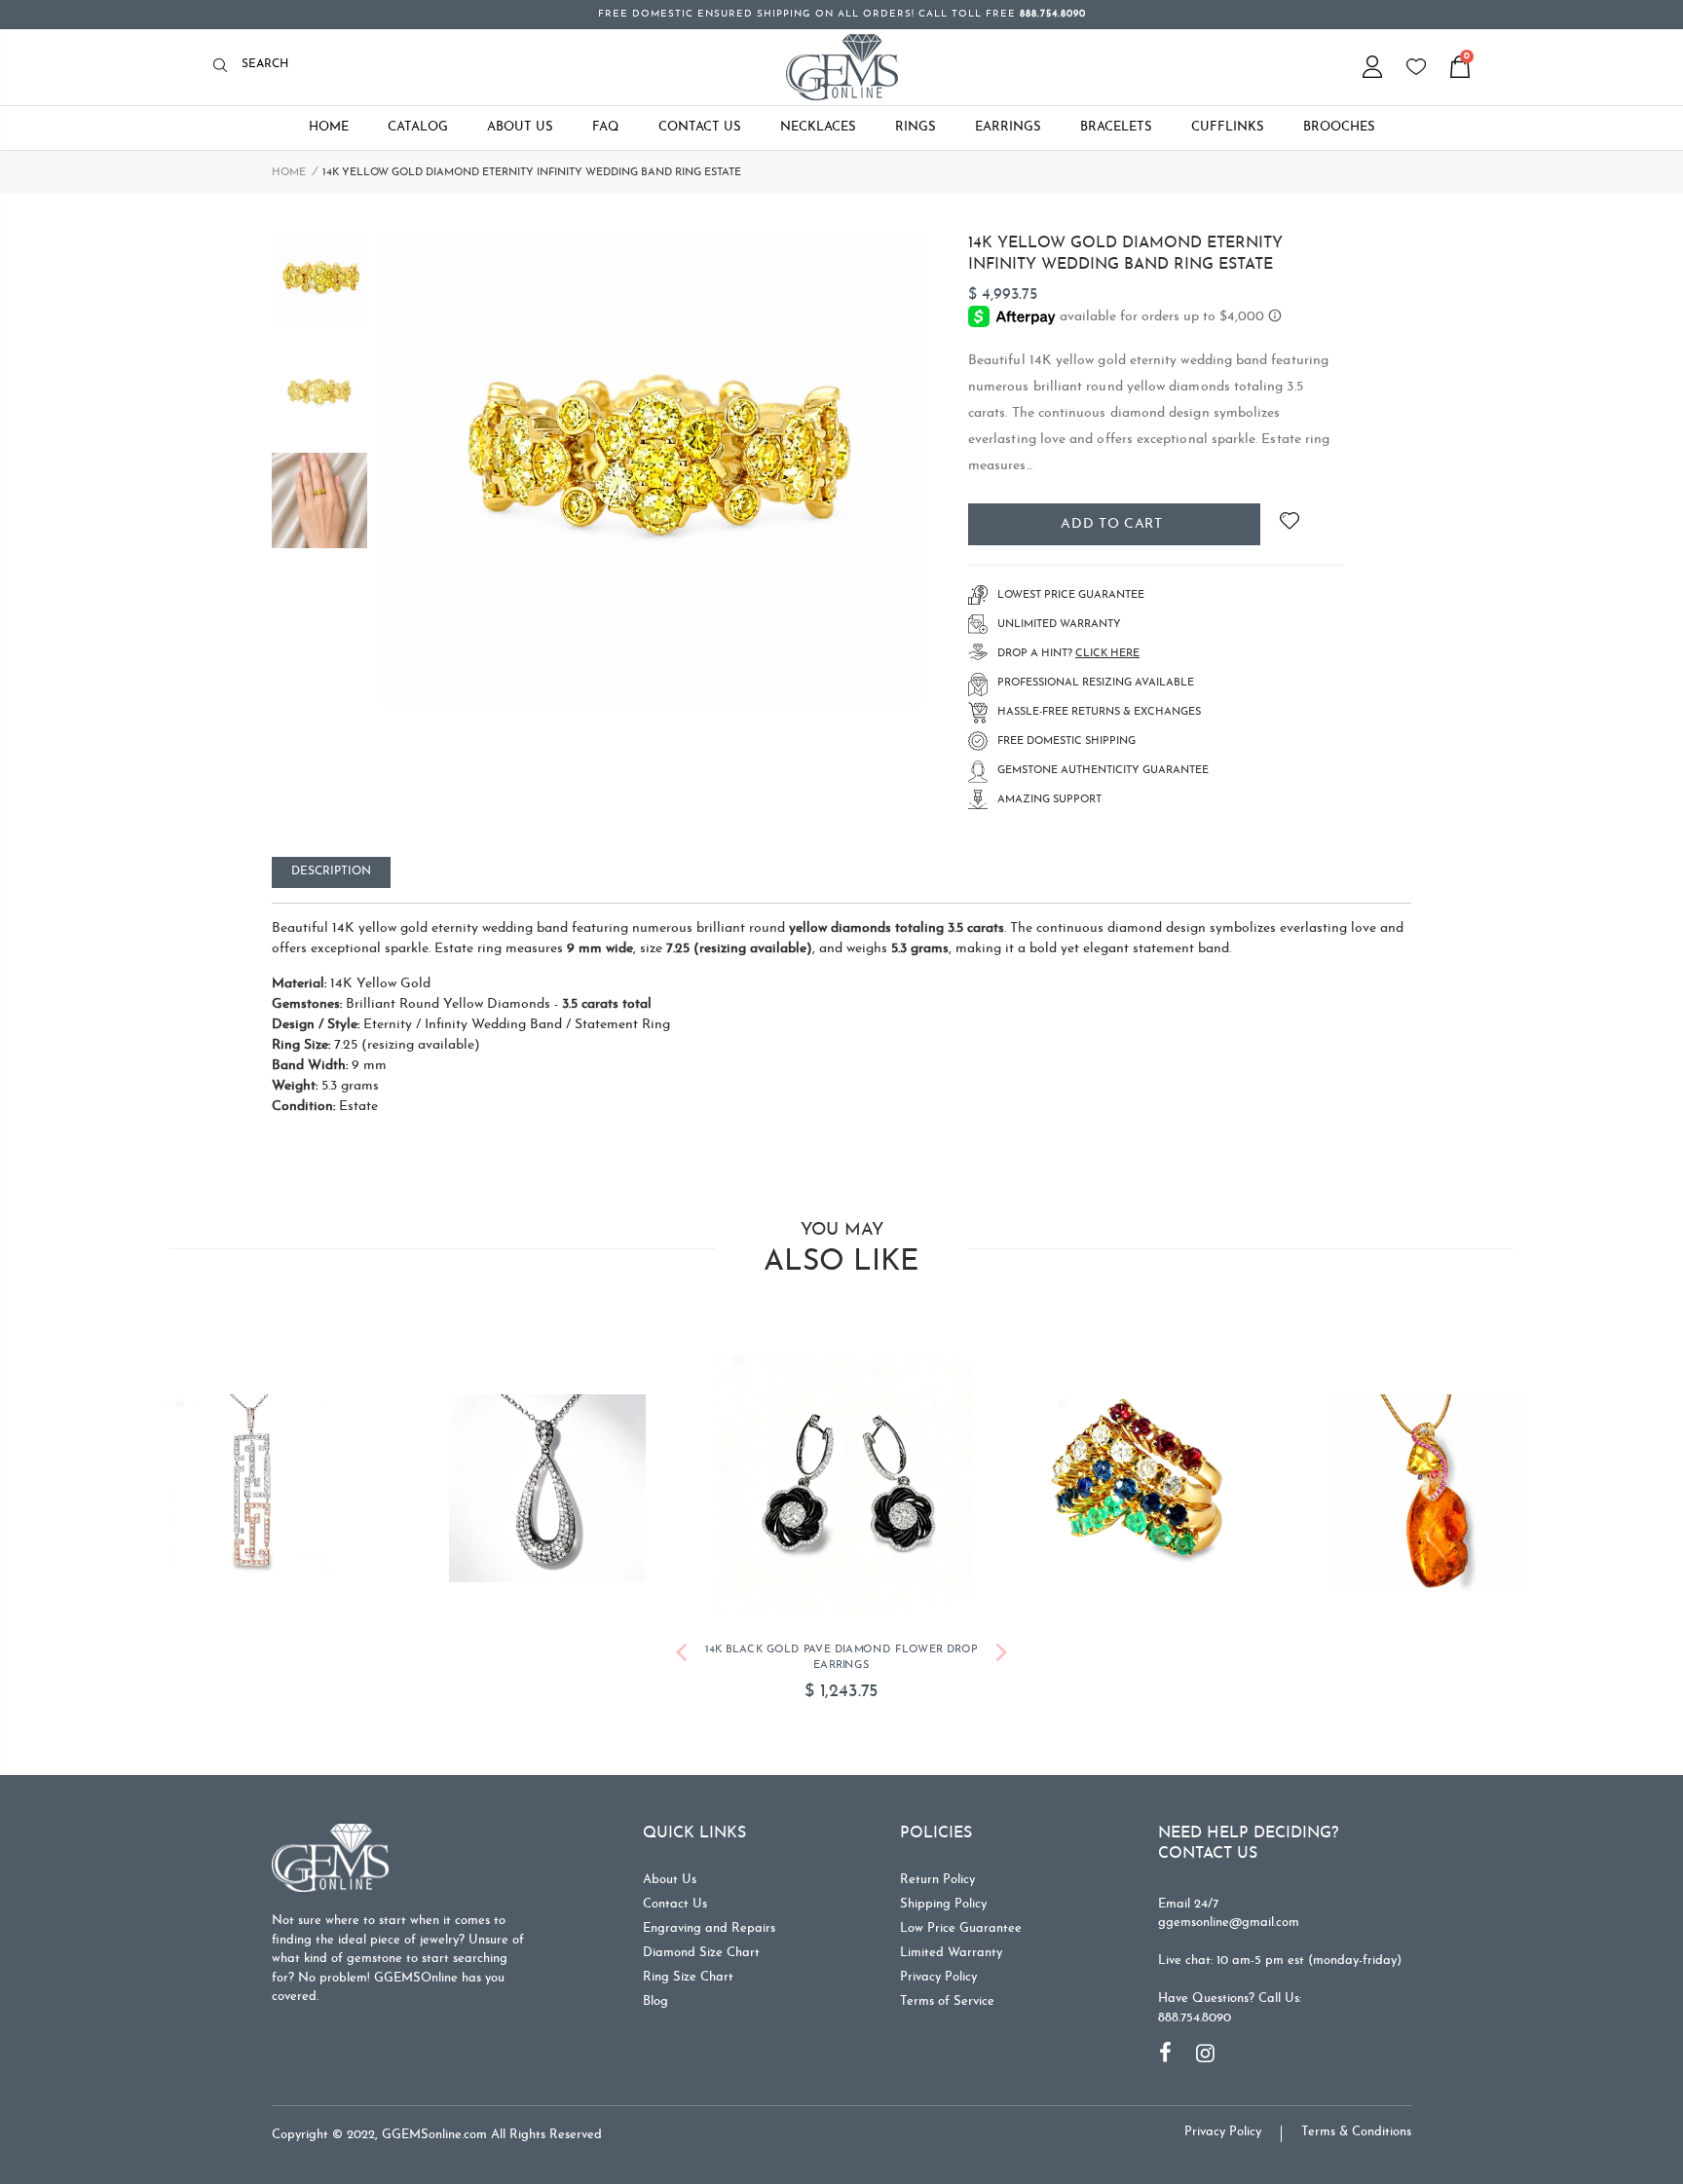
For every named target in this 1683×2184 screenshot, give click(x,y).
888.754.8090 (1195, 1992)
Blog (655, 1976)
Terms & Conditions (1356, 2107)
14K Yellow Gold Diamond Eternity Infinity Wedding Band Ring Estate (1125, 254)
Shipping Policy (943, 1879)
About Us (670, 1854)
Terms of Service (947, 1976)
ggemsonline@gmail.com (1229, 1897)
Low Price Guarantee (961, 1903)
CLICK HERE (1107, 654)
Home (289, 173)
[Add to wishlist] (1289, 524)
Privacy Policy (938, 1952)
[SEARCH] (225, 67)
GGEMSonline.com (434, 2110)
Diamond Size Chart (701, 1927)
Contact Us (675, 1879)
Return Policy (937, 1854)
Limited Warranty (951, 1927)
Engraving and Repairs (709, 1903)
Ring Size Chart (688, 1952)
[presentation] (681, 1629)
